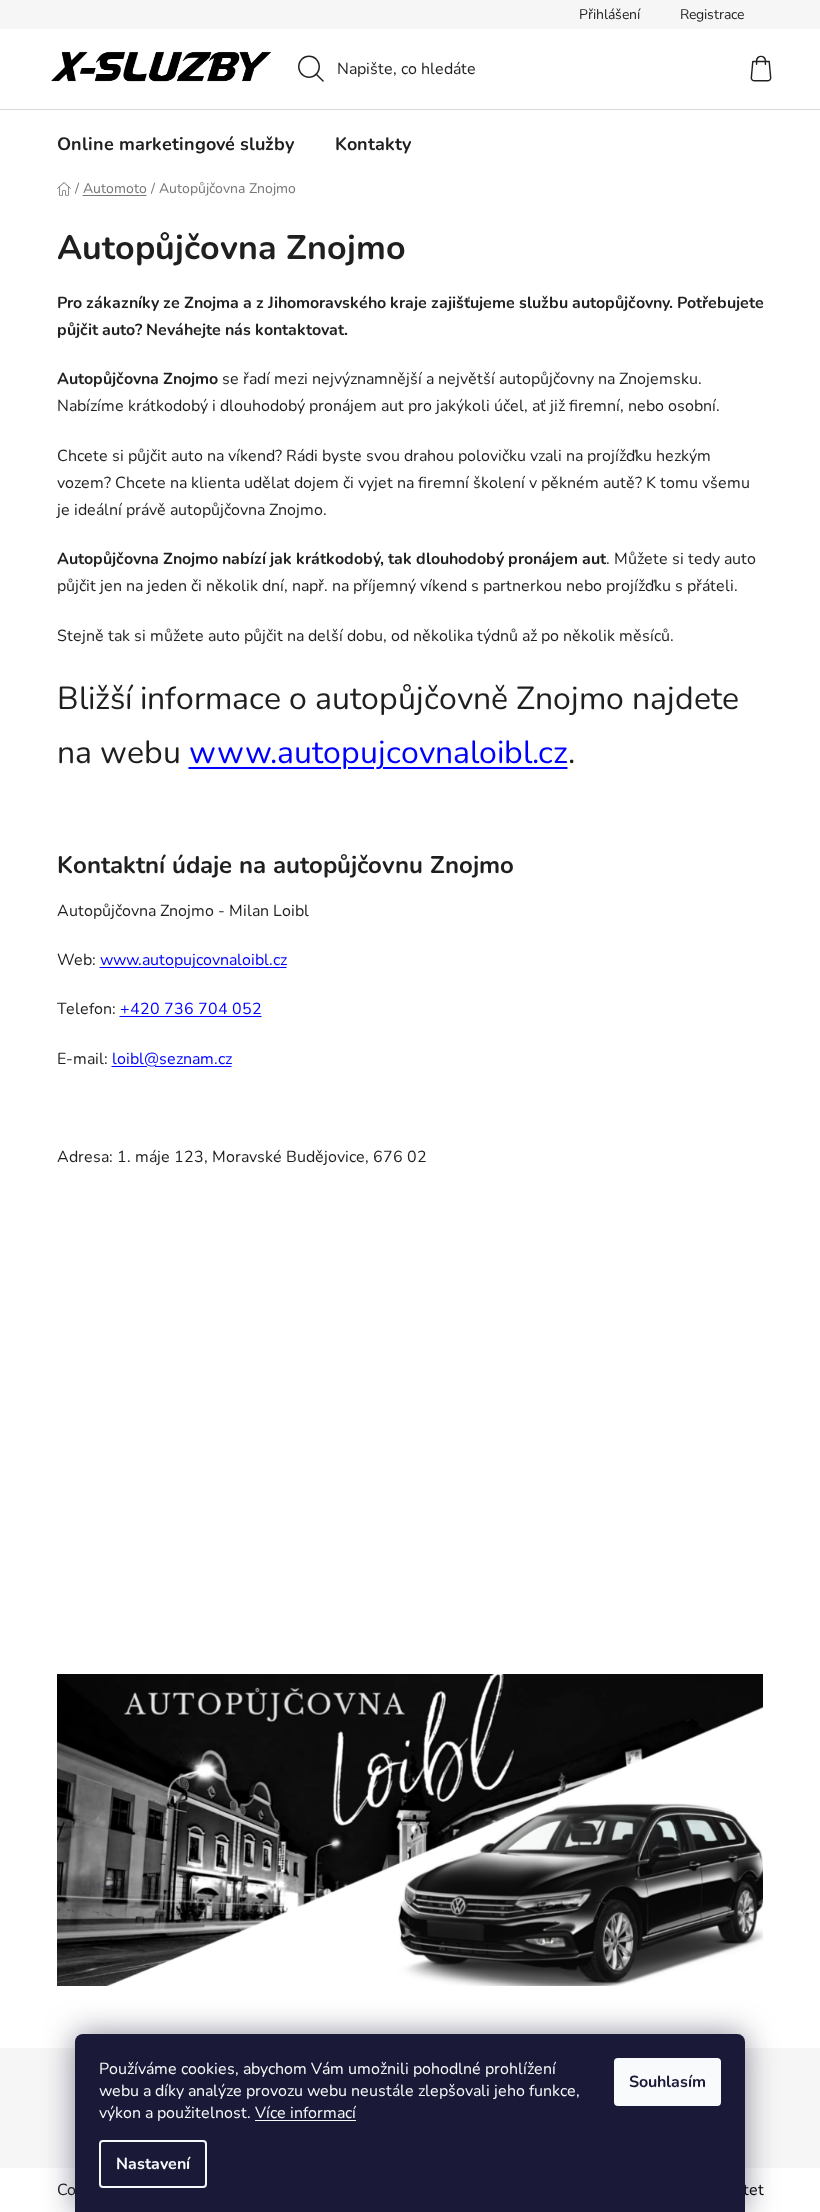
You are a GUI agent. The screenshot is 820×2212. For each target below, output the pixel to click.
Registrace (712, 14)
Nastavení (153, 2164)
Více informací (305, 2113)
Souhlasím (667, 2082)
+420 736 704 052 (191, 1009)
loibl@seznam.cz (172, 1059)
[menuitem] (175, 144)
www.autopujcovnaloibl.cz (378, 752)
